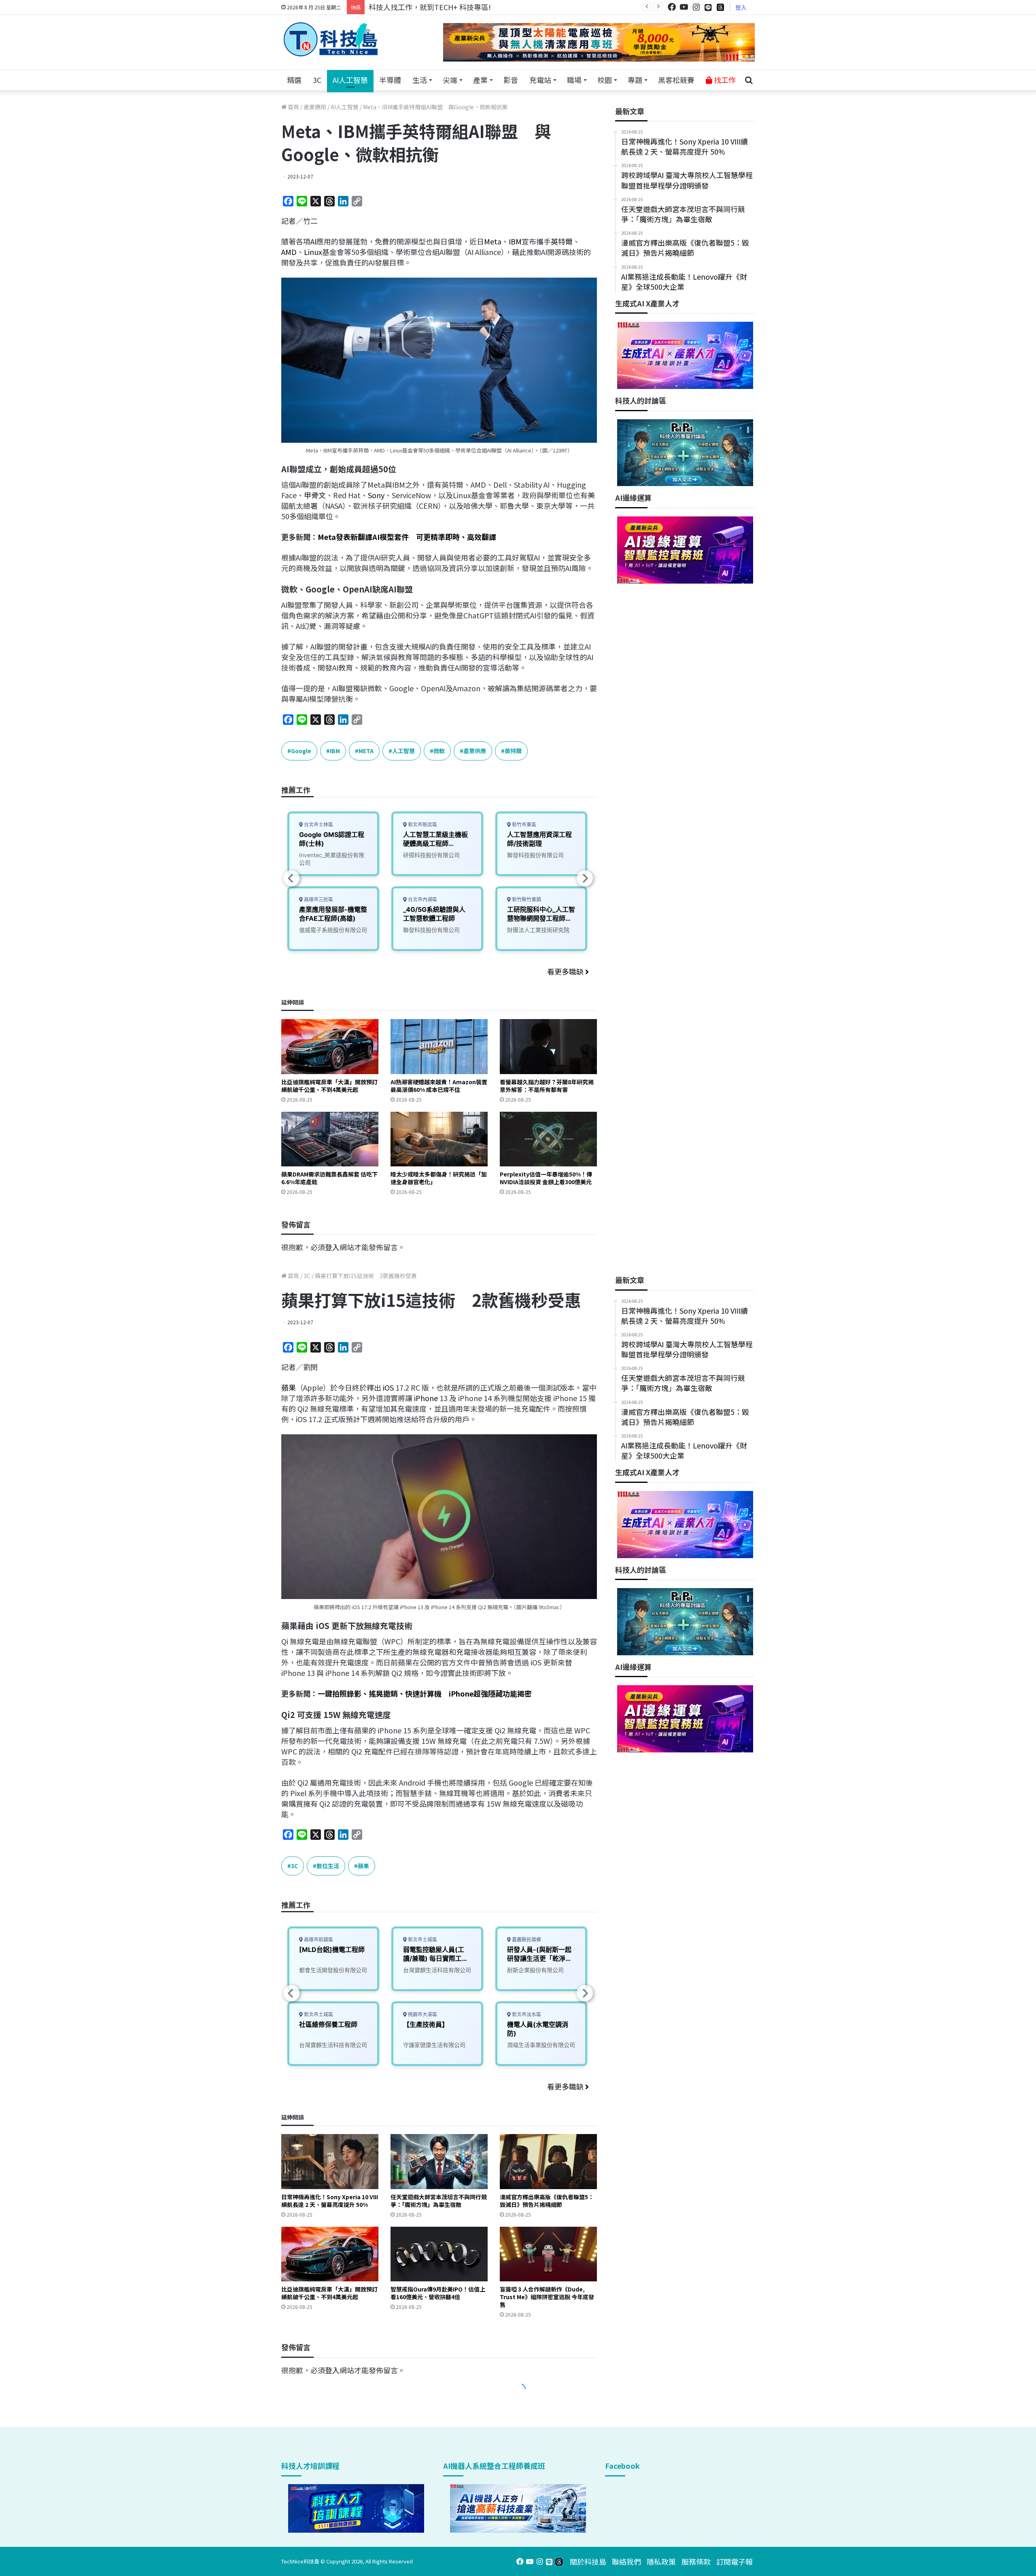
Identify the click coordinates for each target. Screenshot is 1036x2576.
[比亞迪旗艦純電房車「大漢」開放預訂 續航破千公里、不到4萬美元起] (330, 1046)
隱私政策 (661, 2561)
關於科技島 (588, 2561)
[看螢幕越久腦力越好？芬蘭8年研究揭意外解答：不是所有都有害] (548, 1046)
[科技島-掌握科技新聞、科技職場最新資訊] (331, 39)
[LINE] (708, 7)
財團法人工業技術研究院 (538, 930)
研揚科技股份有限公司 (431, 855)
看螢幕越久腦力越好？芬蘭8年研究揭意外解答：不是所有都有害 (547, 1086)
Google (301, 751)
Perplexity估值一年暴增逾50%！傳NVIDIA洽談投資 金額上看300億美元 (546, 1178)
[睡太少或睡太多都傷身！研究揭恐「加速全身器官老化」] (439, 1139)
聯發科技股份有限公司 (431, 930)
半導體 (390, 80)
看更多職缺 (566, 971)
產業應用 (315, 107)
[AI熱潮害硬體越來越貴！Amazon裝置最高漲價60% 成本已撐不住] (439, 1046)
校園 (605, 80)
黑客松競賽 (676, 80)
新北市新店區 (422, 825)
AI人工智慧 (350, 80)
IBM (515, 241)
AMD (289, 252)
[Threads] (720, 7)
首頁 (293, 107)
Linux (313, 252)
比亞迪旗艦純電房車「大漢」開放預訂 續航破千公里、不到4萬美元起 (329, 1086)
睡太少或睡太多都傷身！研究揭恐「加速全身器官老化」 (439, 1178)
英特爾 (562, 241)
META (366, 751)
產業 (480, 80)
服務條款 (696, 2561)
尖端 (450, 80)
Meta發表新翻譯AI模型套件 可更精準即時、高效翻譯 (407, 537)
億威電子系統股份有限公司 (333, 930)
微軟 (439, 751)
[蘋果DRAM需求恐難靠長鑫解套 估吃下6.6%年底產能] (330, 1139)
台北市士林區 (318, 825)
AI (313, 241)
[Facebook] (672, 7)
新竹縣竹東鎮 (526, 899)
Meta (493, 241)
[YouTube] (684, 7)
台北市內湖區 (422, 899)
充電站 (540, 80)
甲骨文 (315, 495)
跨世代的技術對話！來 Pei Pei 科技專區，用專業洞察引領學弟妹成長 (480, 7)
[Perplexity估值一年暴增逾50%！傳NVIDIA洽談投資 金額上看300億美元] (548, 1139)
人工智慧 (403, 751)
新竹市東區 (523, 825)
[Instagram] (696, 7)
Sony (376, 495)
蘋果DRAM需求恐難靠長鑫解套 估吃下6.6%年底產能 (329, 1178)
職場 (574, 80)
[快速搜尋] (749, 80)
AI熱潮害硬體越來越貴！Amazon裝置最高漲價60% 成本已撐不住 (439, 1086)
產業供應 (475, 751)
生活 (420, 80)
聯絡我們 (626, 2561)
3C (317, 80)
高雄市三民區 (318, 899)
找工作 (724, 80)
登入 (741, 7)
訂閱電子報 (735, 2561)
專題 (635, 80)
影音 (511, 80)
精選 (294, 80)
